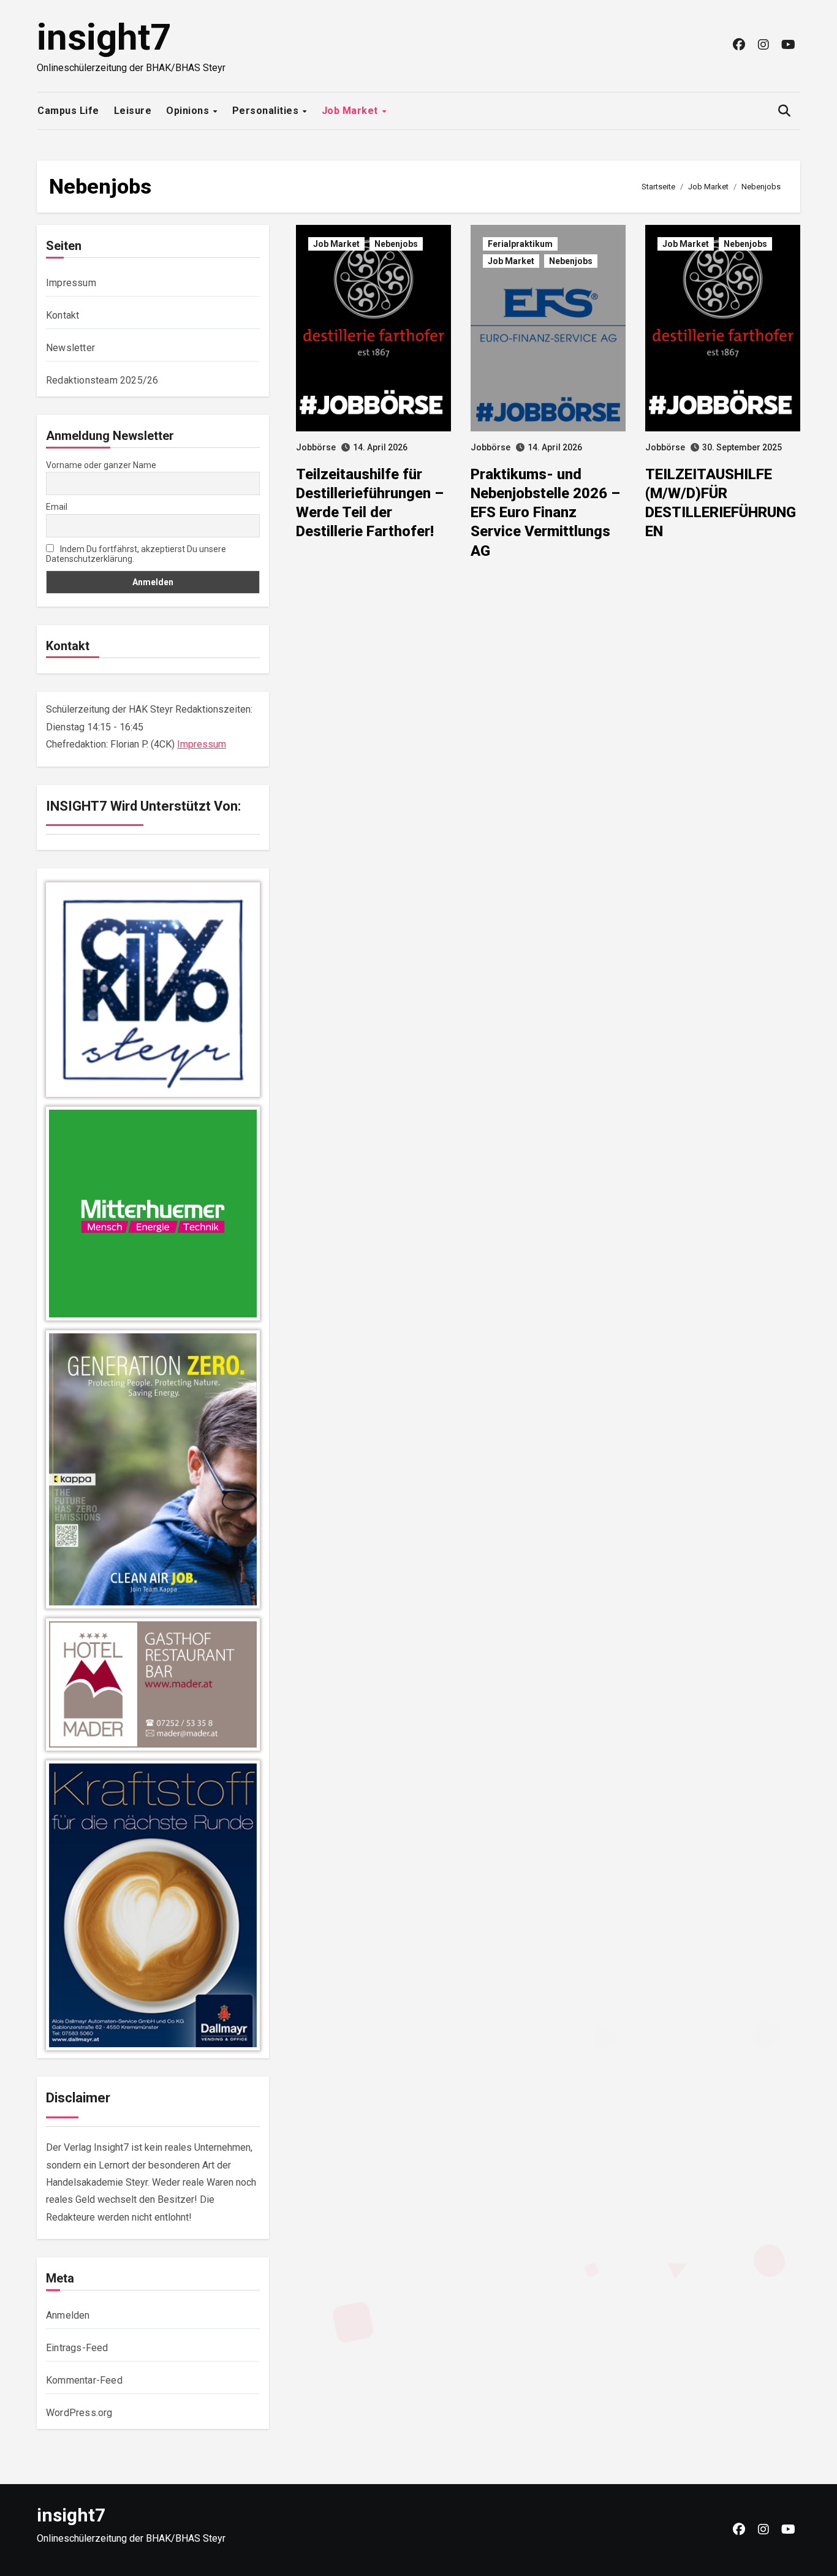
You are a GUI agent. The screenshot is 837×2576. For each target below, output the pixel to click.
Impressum (71, 283)
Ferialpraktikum (520, 244)
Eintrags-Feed (77, 2348)
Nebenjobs (396, 244)
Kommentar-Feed (84, 2380)
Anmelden (68, 2315)
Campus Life (68, 111)
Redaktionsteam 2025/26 (102, 380)
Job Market (351, 111)
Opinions (189, 111)
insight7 (104, 37)
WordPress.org (79, 2413)
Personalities (267, 111)
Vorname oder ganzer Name (101, 465)
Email (57, 507)
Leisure (133, 111)
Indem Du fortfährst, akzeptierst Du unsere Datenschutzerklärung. (136, 554)
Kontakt (62, 315)
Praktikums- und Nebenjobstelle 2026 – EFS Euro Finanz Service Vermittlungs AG (545, 513)
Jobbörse (316, 447)
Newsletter (70, 348)
